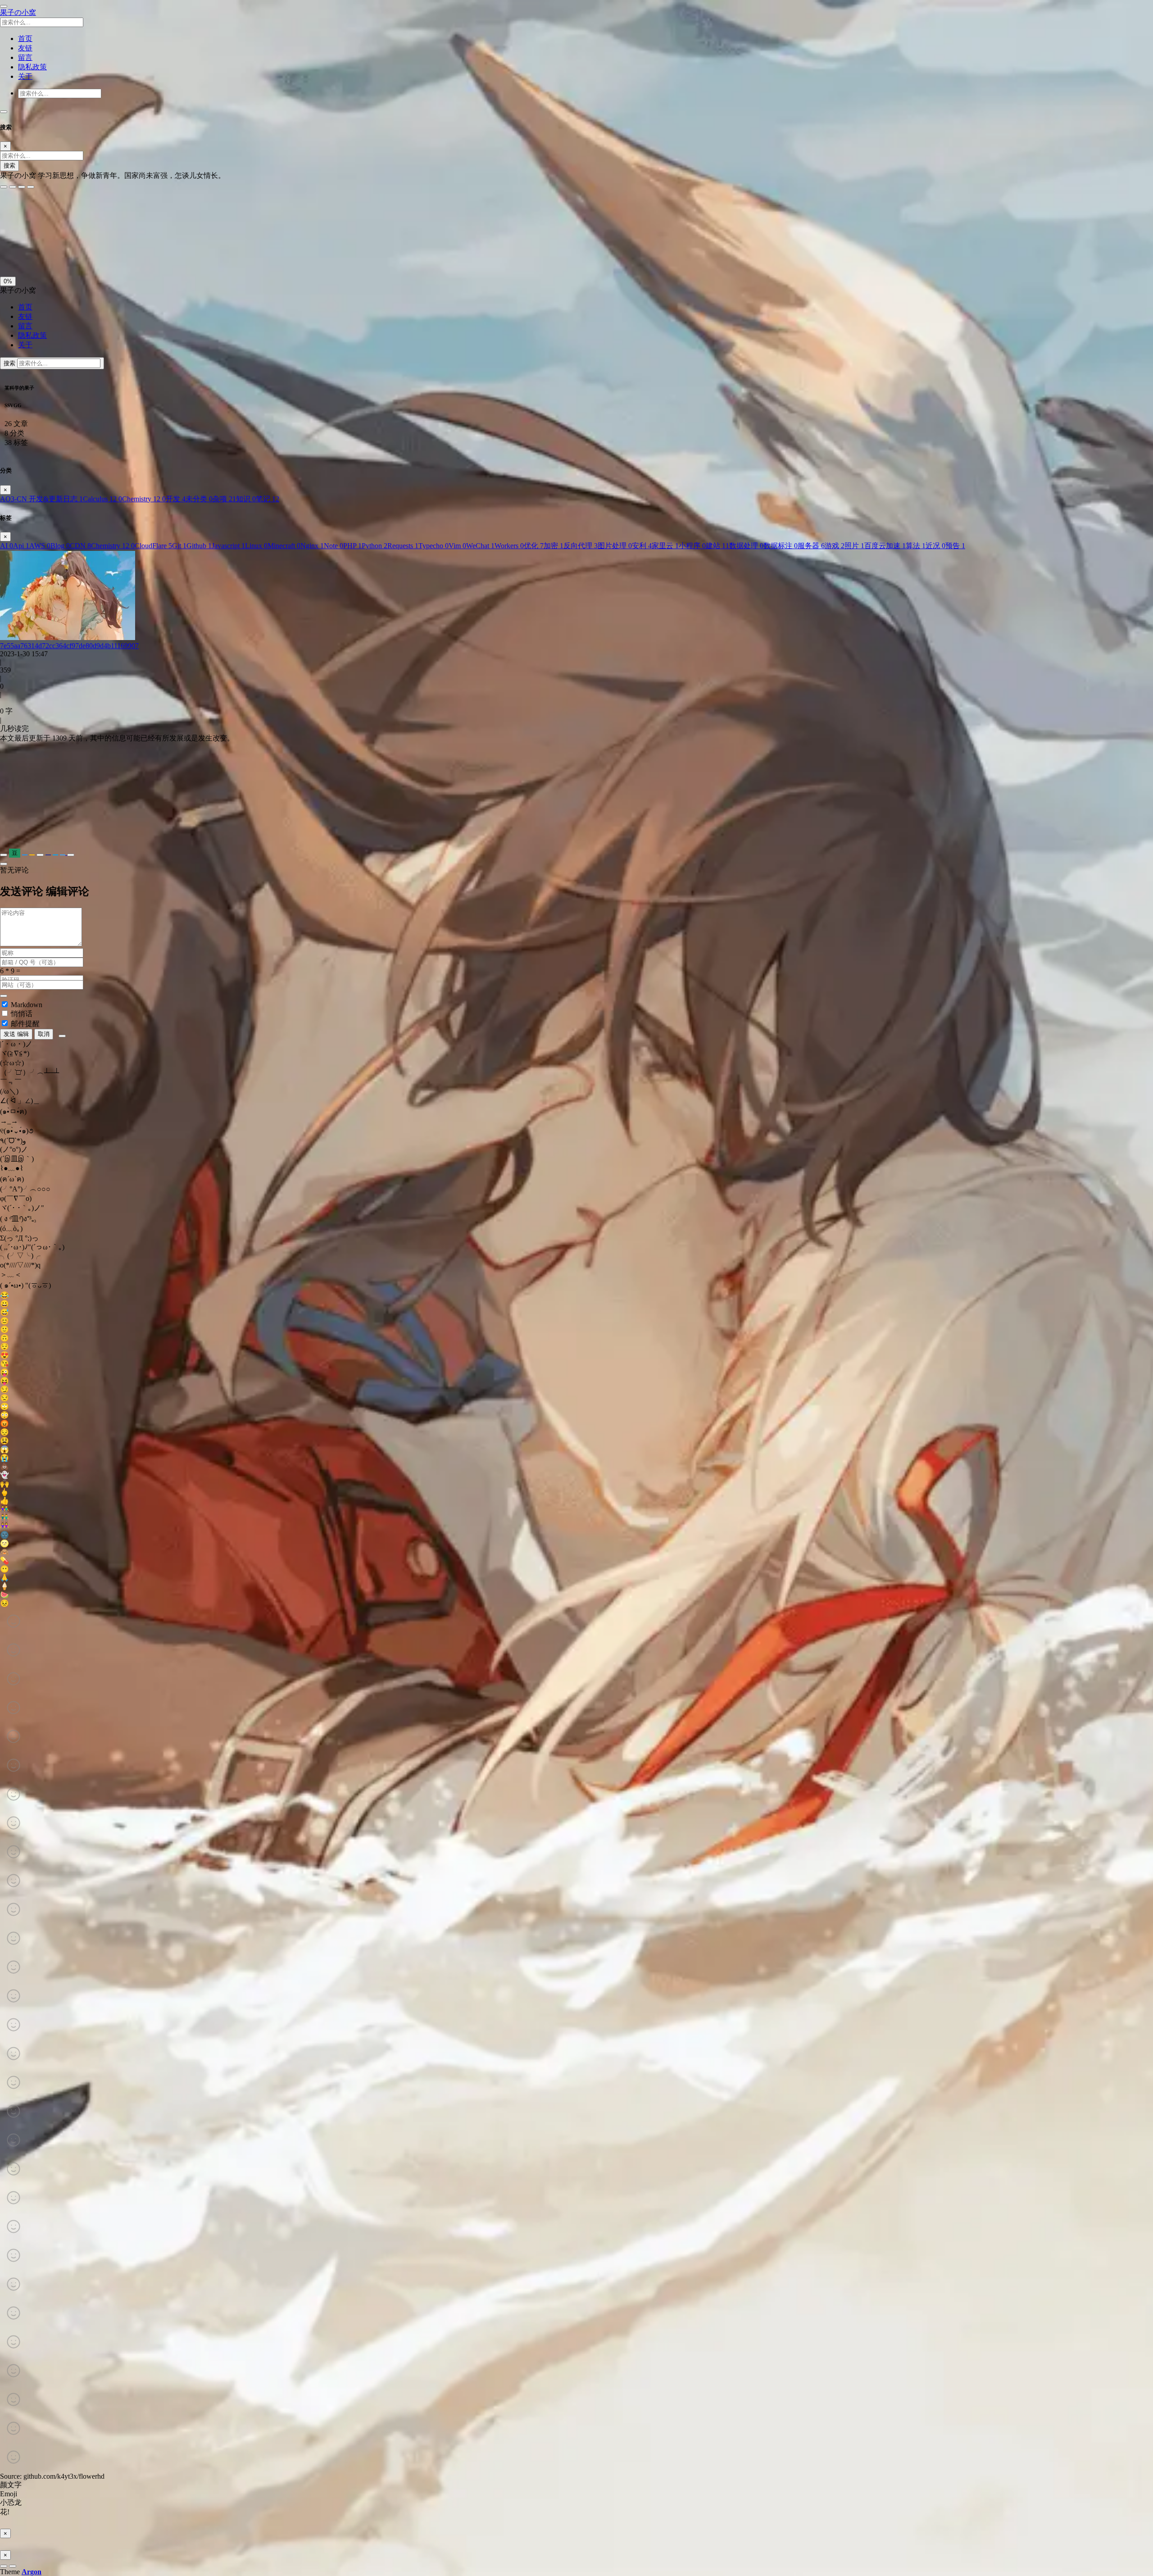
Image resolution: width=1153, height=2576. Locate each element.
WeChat (480, 546)
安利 (642, 546)
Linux (256, 546)
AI (7, 546)
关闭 (9, 252)
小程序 (692, 546)
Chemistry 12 (144, 499)
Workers (509, 546)
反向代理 (581, 546)
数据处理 (746, 546)
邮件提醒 (25, 1024)
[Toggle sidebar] (4, 6)
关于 (25, 345)
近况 (935, 546)
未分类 (199, 499)
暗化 (51, 252)
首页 (25, 307)
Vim (457, 546)
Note (334, 546)
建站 (717, 546)
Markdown (27, 1005)
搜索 (9, 166)
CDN (80, 546)
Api (21, 546)
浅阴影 (12, 232)
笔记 (268, 499)
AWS (40, 546)
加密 (554, 546)
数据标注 (781, 546)
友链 (25, 316)
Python (374, 546)
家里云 (665, 546)
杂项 (224, 499)
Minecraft (284, 546)
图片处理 (615, 546)
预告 (955, 546)
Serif (44, 212)
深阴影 (37, 232)
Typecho (434, 546)
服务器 (811, 546)
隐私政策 (32, 335)
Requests (403, 546)
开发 (176, 499)
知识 (246, 499)
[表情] (62, 1036)
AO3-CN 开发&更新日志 (41, 499)
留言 (25, 326)
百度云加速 (885, 546)
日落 (30, 252)
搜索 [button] (10, 363)
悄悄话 (22, 1014)
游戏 (835, 546)
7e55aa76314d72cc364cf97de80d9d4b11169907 (69, 646)
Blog (60, 546)
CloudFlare (153, 546)
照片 (854, 546)
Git (179, 546)
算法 (916, 546)
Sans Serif (17, 212)
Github (199, 546)
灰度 (72, 252)
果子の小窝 (18, 12)
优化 (534, 546)
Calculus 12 (102, 499)
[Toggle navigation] (4, 112)
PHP (352, 546)
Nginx (312, 546)
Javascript (228, 546)
